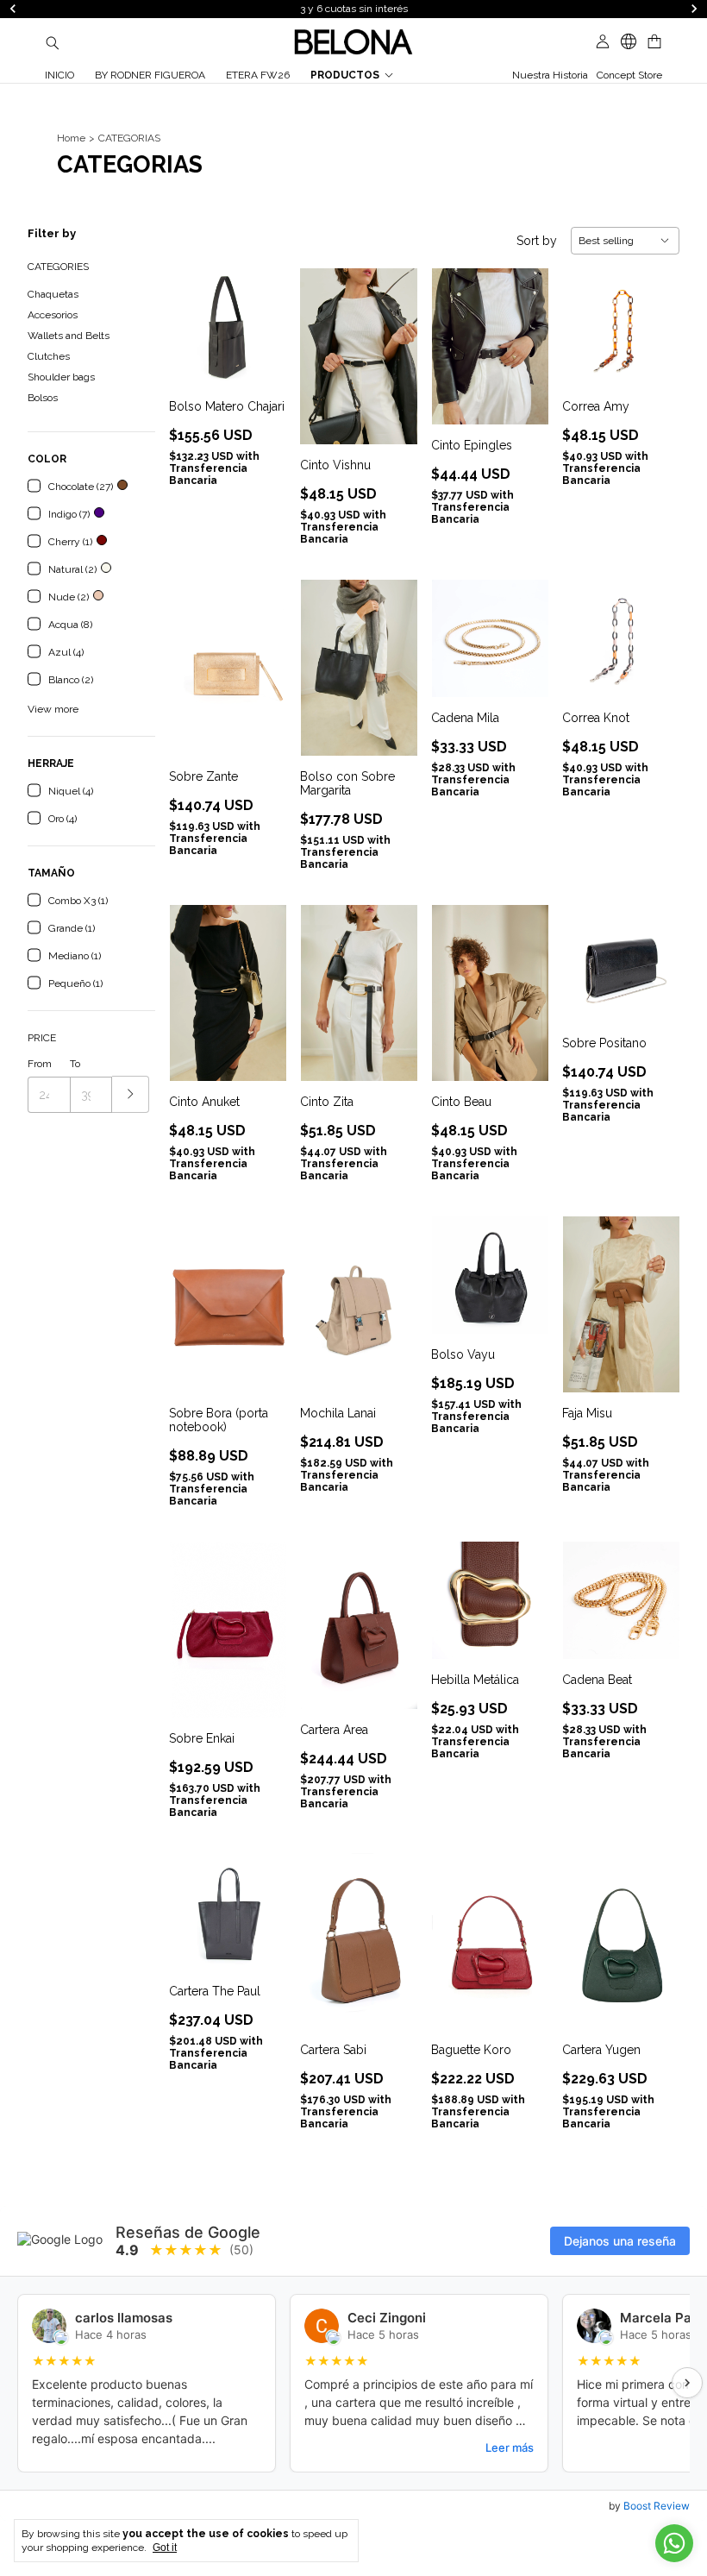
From (40, 1064)
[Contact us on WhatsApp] (674, 2543)
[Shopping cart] (654, 42)
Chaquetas (53, 294)
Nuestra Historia (550, 75)
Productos (345, 75)
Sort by (537, 241)
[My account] (603, 42)
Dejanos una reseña (620, 2241)
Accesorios (53, 315)
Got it (165, 2548)
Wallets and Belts (69, 336)
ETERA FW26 (258, 75)
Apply (131, 1094)
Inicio (59, 75)
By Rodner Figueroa (150, 75)
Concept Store (629, 75)
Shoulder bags (61, 377)
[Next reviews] (687, 2383)
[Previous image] (195, 316)
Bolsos (43, 398)
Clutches (49, 356)
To (75, 1064)
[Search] (53, 42)
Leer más (510, 2447)
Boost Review (657, 2506)
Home (71, 138)
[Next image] (260, 316)
